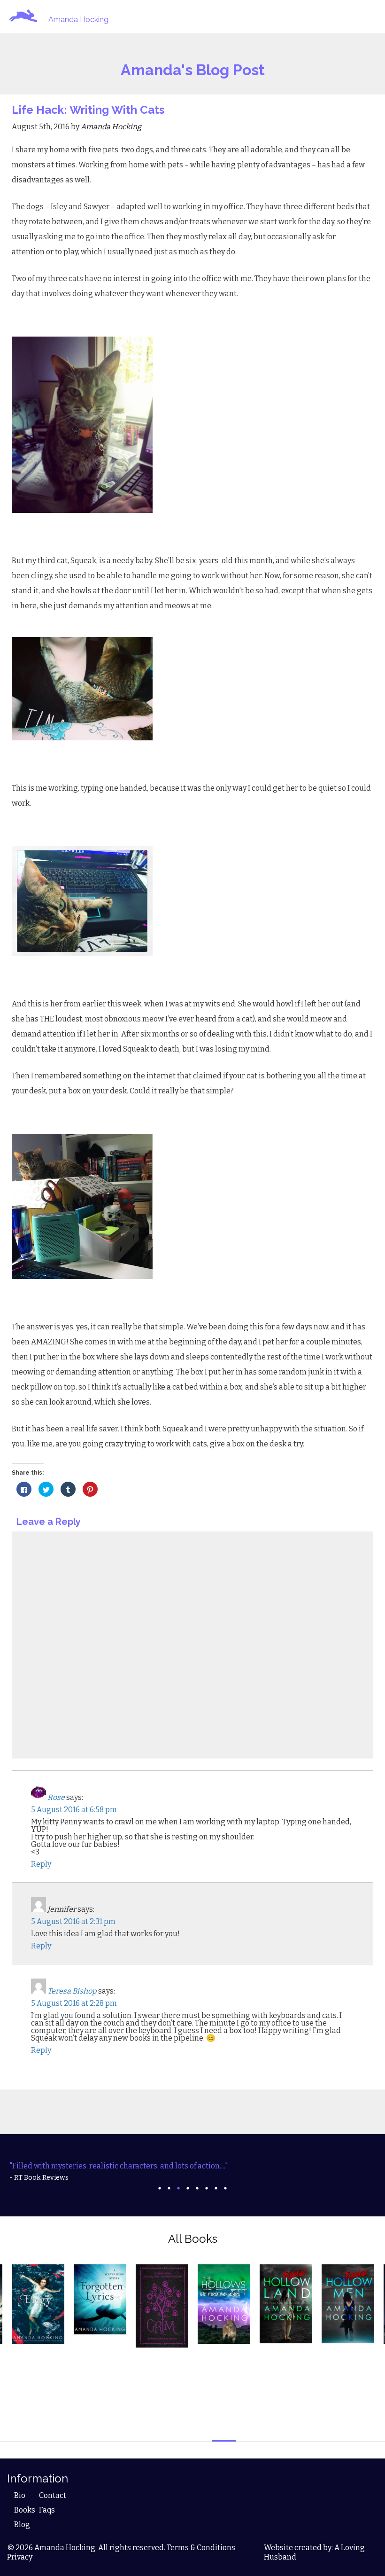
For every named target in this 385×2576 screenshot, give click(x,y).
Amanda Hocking (78, 20)
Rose (56, 1797)
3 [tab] (178, 2188)
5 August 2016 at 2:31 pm (73, 1921)
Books (25, 2510)
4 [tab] (188, 2188)
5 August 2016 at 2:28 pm (74, 2003)
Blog (22, 2525)
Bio (20, 2495)
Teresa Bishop (72, 1991)
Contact (53, 2495)
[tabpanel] (192, 2172)
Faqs (47, 2510)
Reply (41, 1864)
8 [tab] (225, 2188)
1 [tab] (160, 2188)
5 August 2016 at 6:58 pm (74, 1810)
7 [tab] (216, 2188)
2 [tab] (169, 2188)
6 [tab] (207, 2188)
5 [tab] (197, 2188)
